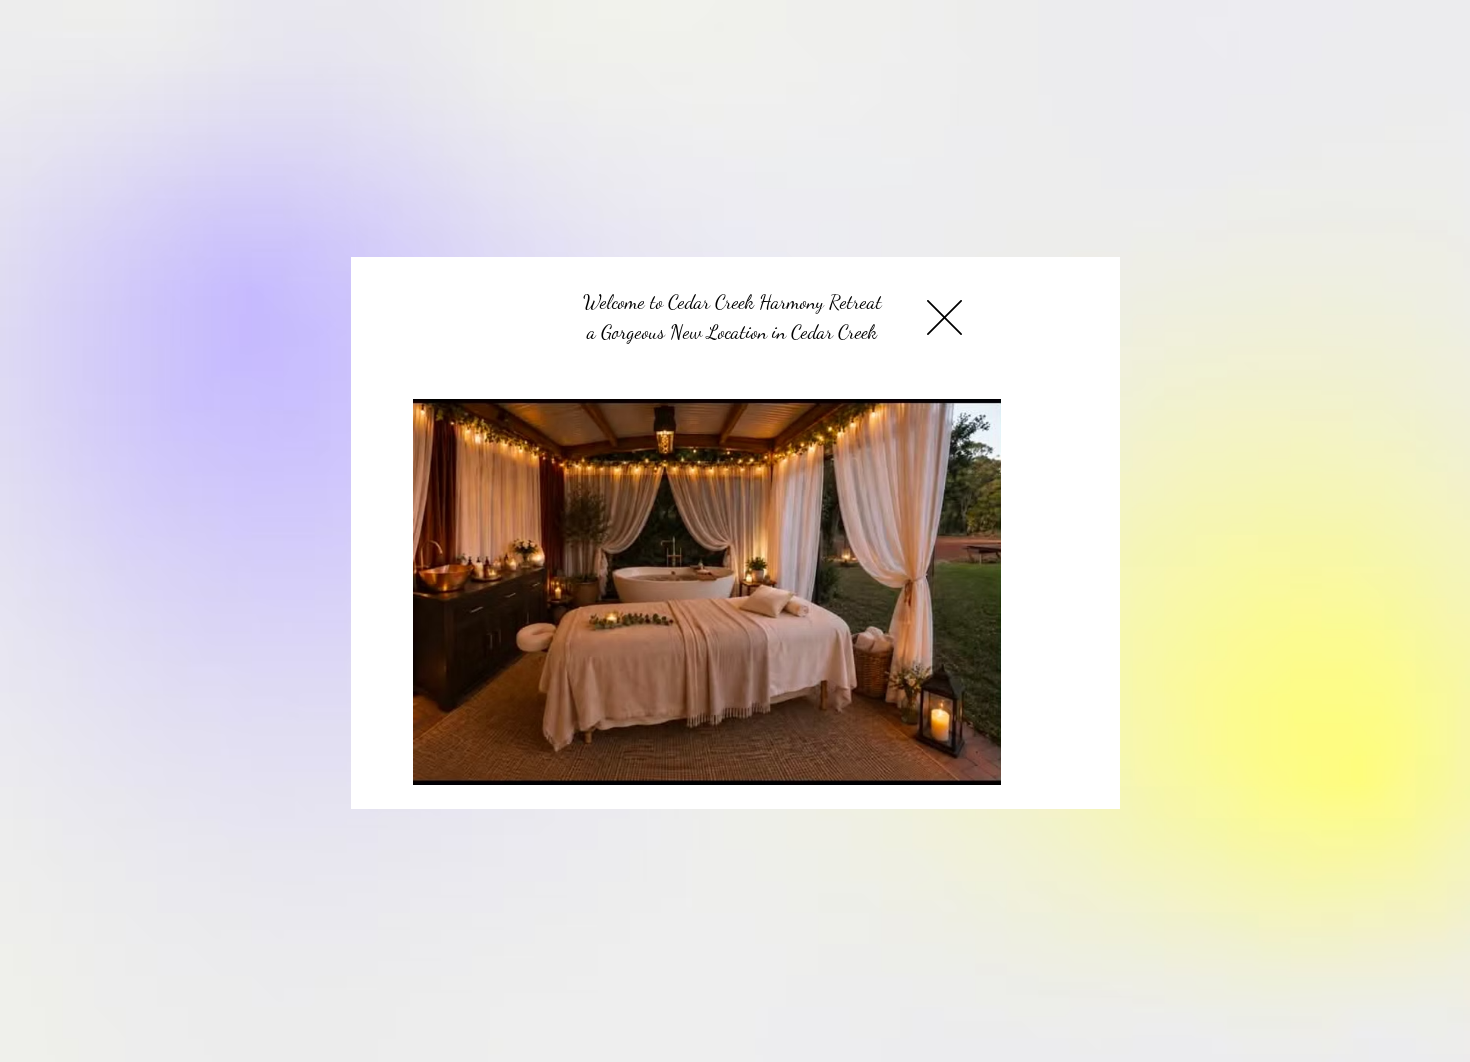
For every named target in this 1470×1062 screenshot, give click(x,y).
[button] (944, 317)
